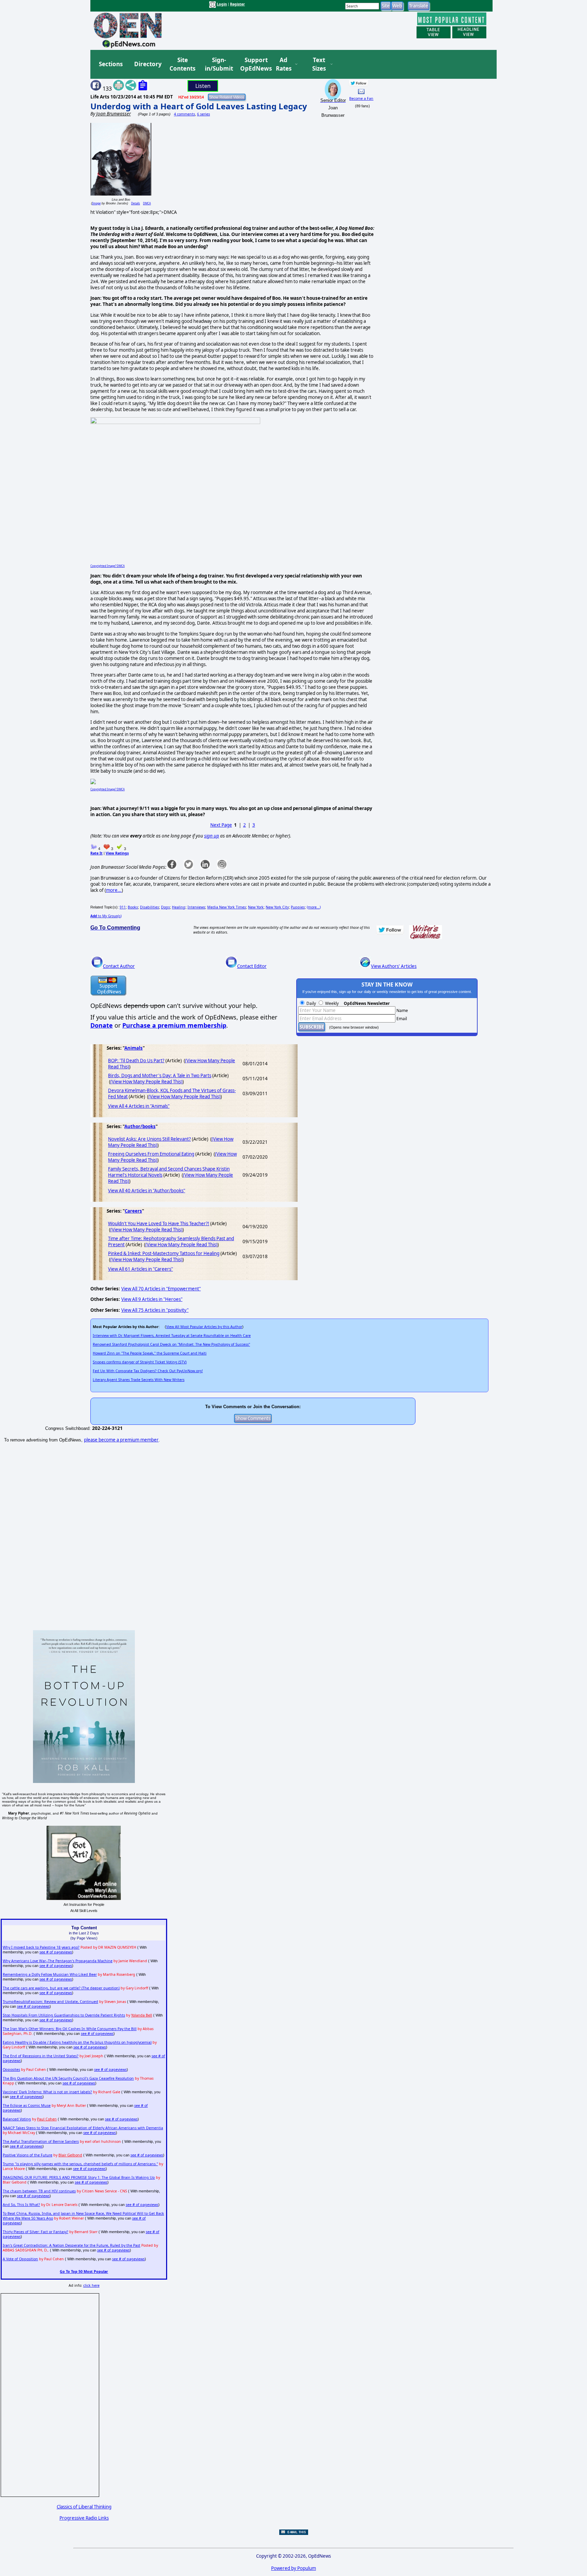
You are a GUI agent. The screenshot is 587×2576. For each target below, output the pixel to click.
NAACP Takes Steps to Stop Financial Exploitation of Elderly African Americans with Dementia (83, 2128)
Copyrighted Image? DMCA (108, 566)
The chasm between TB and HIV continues (39, 2191)
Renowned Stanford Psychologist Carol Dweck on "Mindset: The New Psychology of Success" (171, 1344)
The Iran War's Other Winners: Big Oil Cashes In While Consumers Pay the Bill (70, 2029)
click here (91, 2285)
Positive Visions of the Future (28, 2155)
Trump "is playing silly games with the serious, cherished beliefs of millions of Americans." (80, 2164)
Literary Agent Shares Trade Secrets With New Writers (139, 1380)
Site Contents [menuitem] (182, 64)
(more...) (314, 907)
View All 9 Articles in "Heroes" (152, 1299)
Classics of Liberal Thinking (84, 2507)
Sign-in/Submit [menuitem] (218, 64)
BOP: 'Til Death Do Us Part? (136, 1061)
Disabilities (149, 907)
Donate (102, 1025)
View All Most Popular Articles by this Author (204, 1327)
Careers (133, 1211)
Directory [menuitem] (147, 64)
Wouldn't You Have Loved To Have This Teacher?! (159, 1223)
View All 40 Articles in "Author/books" (147, 1191)
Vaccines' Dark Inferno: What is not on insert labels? (47, 2092)
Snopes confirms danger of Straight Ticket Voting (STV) (140, 1362)
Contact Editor (252, 966)
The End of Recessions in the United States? (41, 2056)
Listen (203, 86)
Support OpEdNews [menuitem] (253, 64)
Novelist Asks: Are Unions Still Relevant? (149, 1139)
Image (96, 203)
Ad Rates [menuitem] (284, 64)
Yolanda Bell (142, 2015)
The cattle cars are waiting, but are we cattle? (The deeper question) (61, 1988)
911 (123, 907)
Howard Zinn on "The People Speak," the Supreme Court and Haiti (150, 1353)
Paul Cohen (47, 2119)
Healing (179, 907)
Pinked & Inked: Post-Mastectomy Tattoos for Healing (164, 1253)
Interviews (196, 907)
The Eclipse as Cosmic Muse (27, 2105)
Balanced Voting (17, 2119)
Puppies (298, 907)
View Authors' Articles (394, 966)
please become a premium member (121, 1440)
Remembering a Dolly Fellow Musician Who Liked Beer (50, 1974)
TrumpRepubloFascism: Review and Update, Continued (50, 2002)
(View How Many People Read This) (146, 1082)
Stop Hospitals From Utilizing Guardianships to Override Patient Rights (64, 2015)
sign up (212, 836)
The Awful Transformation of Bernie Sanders (41, 2141)
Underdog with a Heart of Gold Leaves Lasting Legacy (199, 106)
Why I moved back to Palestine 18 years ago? (41, 1947)
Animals (134, 1048)
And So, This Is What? (21, 2205)
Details (136, 203)
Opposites (11, 2069)
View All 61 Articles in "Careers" (140, 1269)
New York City (277, 907)
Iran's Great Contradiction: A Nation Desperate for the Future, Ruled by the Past (72, 2245)
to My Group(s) (106, 916)
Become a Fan (361, 98)
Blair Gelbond (70, 2155)
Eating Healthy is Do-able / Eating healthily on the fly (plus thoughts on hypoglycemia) (77, 2042)
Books (133, 907)
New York (256, 907)
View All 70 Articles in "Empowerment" (161, 1289)
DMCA (147, 203)
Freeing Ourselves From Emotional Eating (151, 1154)
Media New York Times (227, 907)
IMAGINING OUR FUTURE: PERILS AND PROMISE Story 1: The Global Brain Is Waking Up (79, 2177)
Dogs (165, 907)
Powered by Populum (293, 2568)
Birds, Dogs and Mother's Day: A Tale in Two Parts (160, 1075)
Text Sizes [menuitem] (319, 64)
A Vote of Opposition (20, 2259)
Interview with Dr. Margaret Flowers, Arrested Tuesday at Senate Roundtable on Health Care (172, 1336)
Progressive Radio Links (84, 2518)
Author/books (140, 1126)
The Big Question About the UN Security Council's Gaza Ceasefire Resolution (68, 2078)
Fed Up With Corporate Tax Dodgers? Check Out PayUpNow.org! (148, 1371)
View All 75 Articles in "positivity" (155, 1310)
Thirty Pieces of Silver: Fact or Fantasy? (35, 2232)
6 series (203, 114)
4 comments (184, 114)
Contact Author (119, 966)
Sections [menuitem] (111, 64)
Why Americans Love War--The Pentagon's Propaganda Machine (58, 1961)
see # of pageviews (56, 1952)
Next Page (221, 825)
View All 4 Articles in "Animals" (139, 1106)
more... (114, 890)
